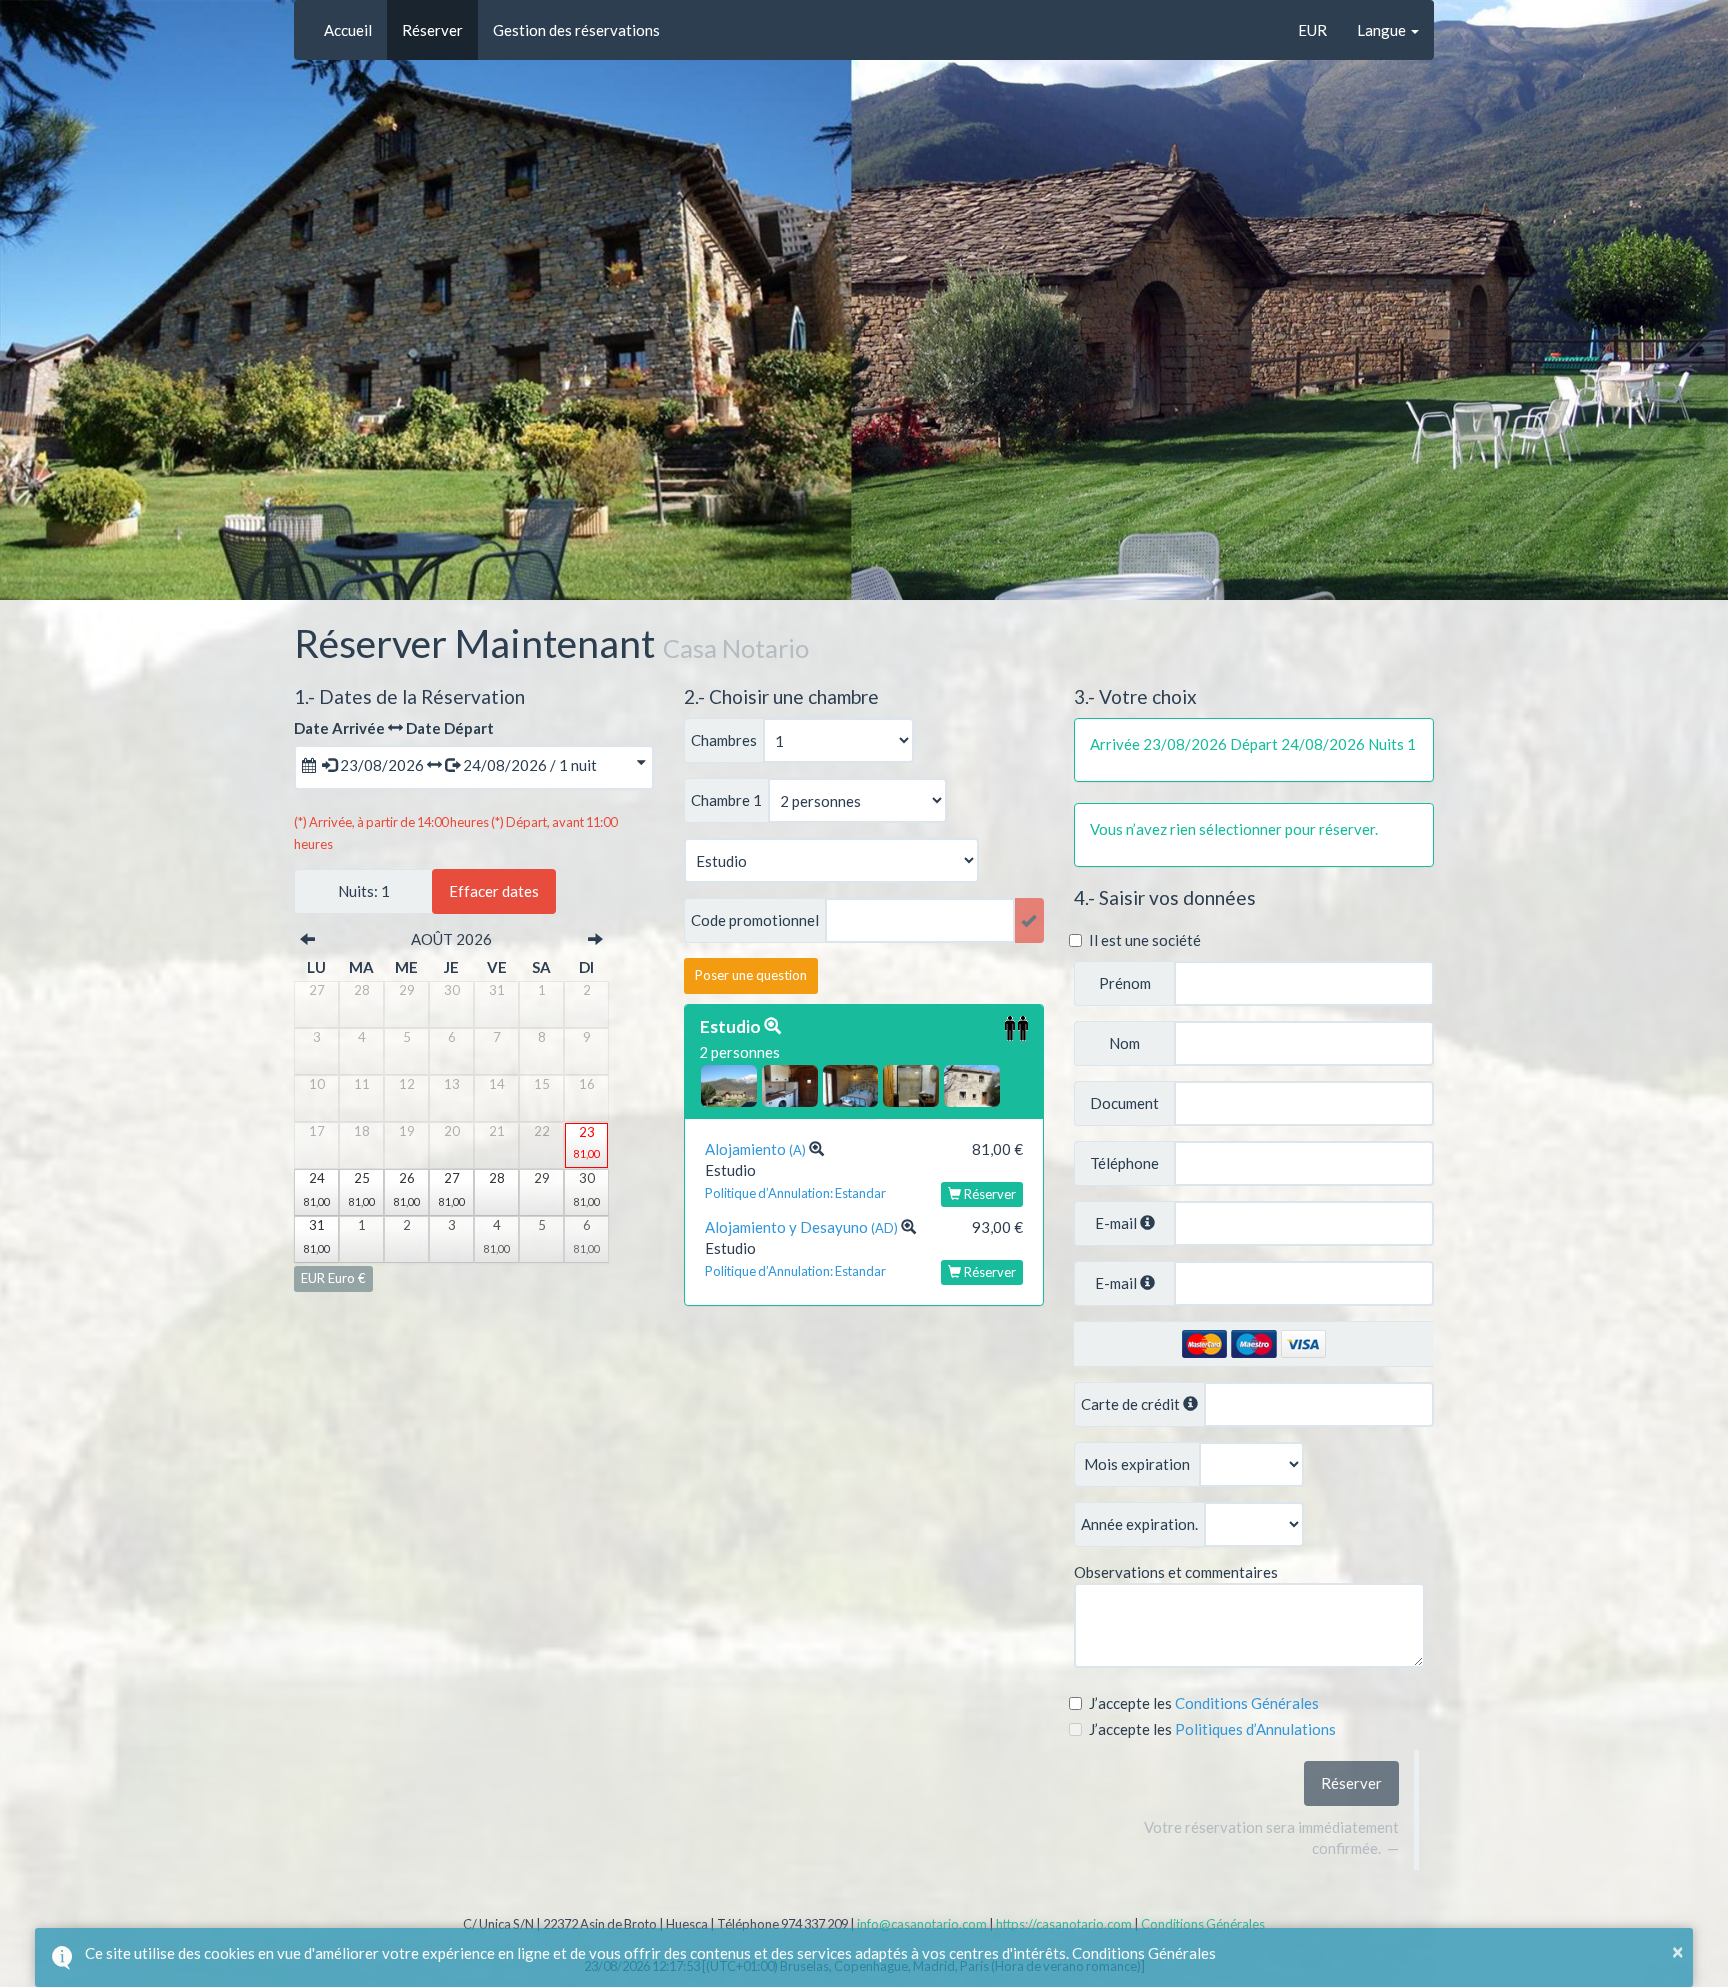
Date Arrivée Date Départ (394, 728)
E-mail (1116, 1223)
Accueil (348, 30)
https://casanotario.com (1064, 1924)
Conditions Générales (1203, 1924)
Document (1124, 1103)
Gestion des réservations (576, 30)
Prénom (1125, 983)
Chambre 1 (726, 800)
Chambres (724, 740)
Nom (1124, 1043)
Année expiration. (1139, 1524)
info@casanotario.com (922, 1924)
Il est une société (1145, 940)
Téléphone (1124, 1163)
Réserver (432, 30)
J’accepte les (1132, 1703)
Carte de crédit (1132, 1404)
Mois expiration (1137, 1464)
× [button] (1678, 1951)
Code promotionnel (755, 920)
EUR (1312, 30)
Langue (1383, 30)
